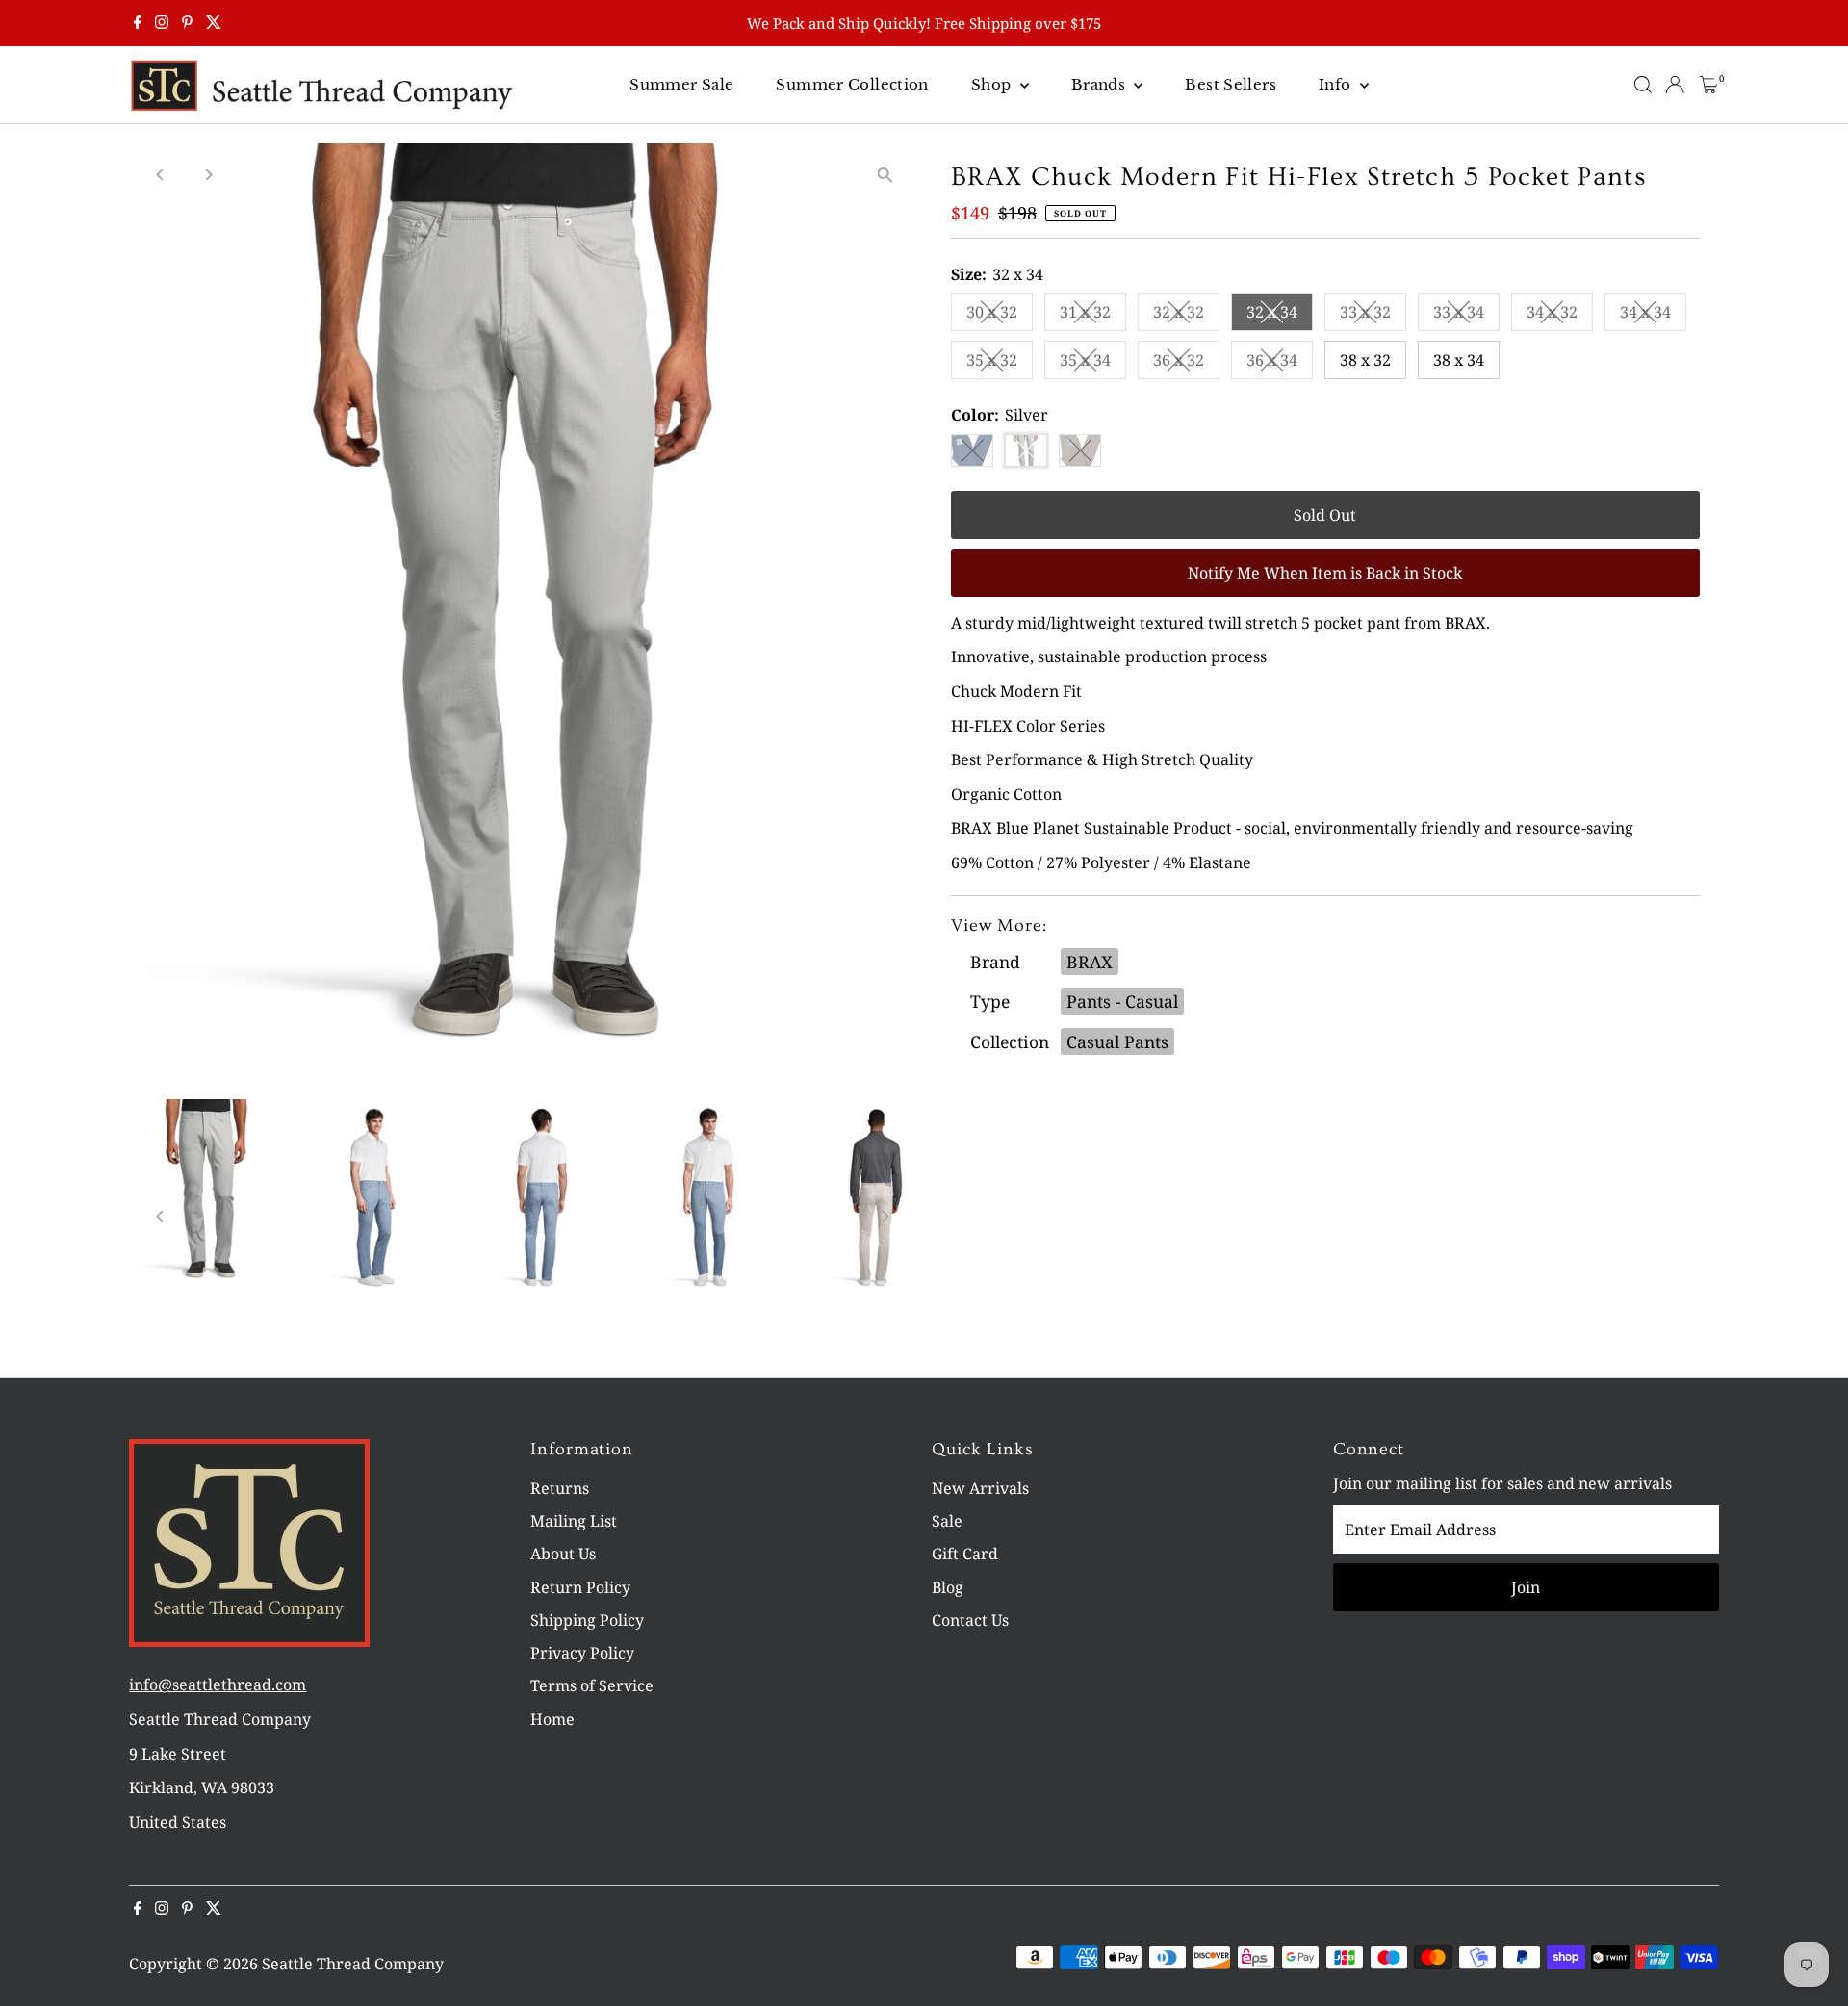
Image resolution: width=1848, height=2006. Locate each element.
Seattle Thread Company (353, 1964)
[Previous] (160, 175)
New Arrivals (980, 1488)
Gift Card (965, 1554)
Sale (947, 1521)
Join (1526, 1587)
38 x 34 (1459, 360)
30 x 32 (1000, 316)
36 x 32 (1186, 364)
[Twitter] (214, 23)
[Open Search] (1643, 85)
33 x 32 (1373, 316)
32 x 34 (1280, 316)
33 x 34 (1466, 316)
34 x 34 (1653, 316)
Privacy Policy (582, 1653)
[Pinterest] (187, 23)
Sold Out (1325, 515)
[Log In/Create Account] (1675, 85)
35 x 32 (1000, 364)
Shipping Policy (587, 1620)
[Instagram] (162, 23)
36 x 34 (1280, 364)
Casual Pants (1117, 1042)
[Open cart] (1709, 85)
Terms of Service (592, 1685)
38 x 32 (1365, 360)
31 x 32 (1093, 316)
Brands (1101, 84)
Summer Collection (852, 84)
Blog (948, 1587)
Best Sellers (1231, 84)
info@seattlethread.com (218, 1685)
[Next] (207, 175)
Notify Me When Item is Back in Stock (1325, 573)
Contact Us (970, 1620)
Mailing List (574, 1521)
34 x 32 (1560, 316)
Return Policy (580, 1587)
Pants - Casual (1122, 1001)
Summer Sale (681, 84)
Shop (993, 84)
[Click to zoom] (885, 175)
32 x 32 (1186, 316)
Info (1337, 84)
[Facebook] (138, 23)
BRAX (1090, 962)
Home (552, 1719)
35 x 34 (1093, 364)
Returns (560, 1488)
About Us (563, 1554)
